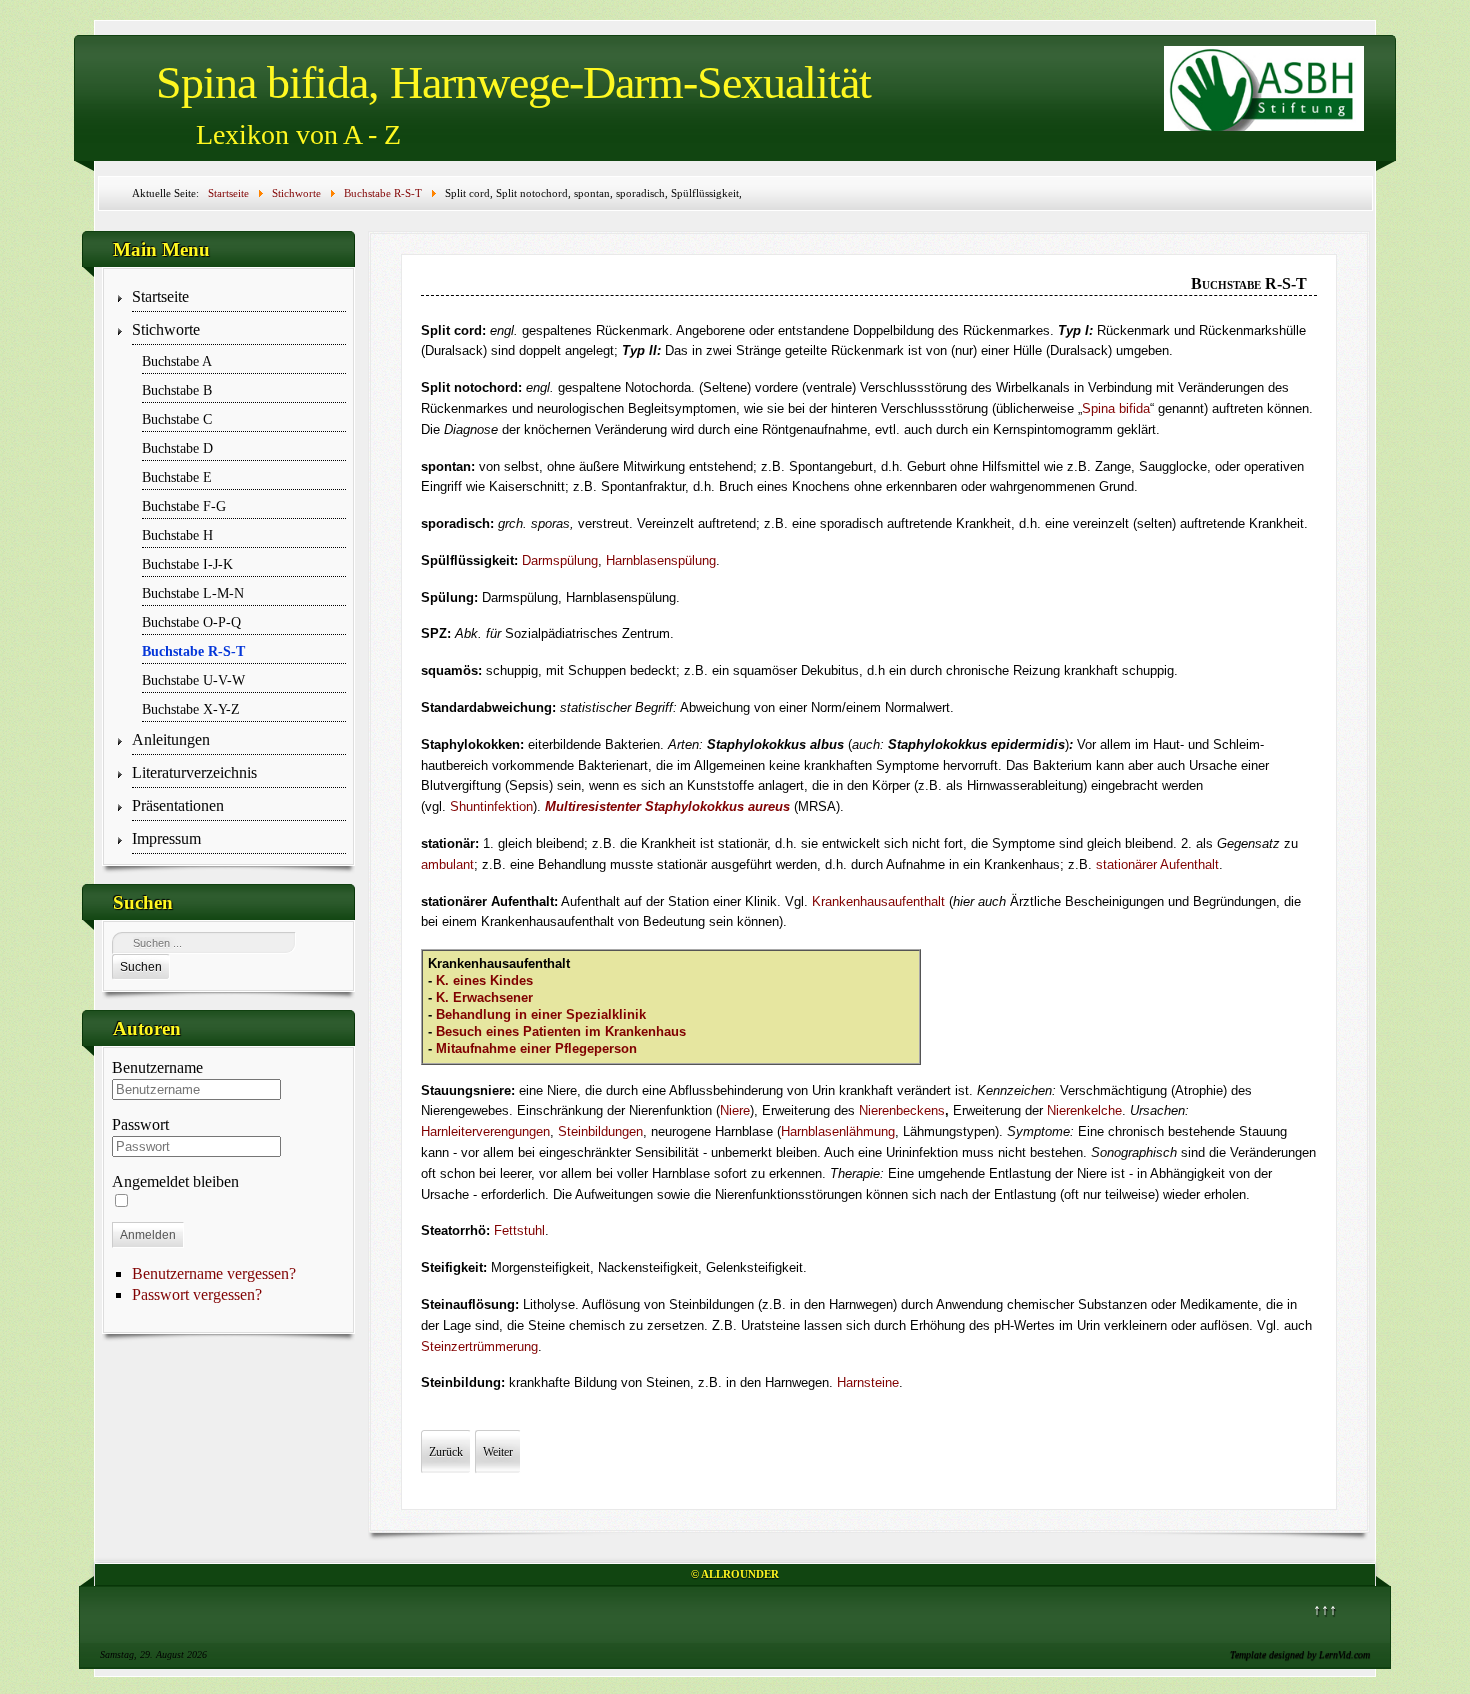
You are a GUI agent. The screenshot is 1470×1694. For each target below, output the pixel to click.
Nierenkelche (1084, 1110)
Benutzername (157, 1067)
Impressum (166, 838)
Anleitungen (171, 739)
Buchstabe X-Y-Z (191, 709)
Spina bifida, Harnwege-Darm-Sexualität (513, 82)
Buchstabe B (177, 390)
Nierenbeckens (902, 1110)
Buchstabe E (177, 477)
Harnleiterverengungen (485, 1131)
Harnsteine (868, 1382)
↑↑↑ (1325, 1609)
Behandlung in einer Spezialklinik (541, 1014)
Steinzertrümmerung (479, 1346)
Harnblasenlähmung (838, 1131)
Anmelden (148, 1235)
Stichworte (166, 329)
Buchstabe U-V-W (193, 680)
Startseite (160, 296)
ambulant (447, 864)
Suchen (141, 967)
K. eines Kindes (484, 980)
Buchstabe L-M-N (193, 593)
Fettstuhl (519, 1230)
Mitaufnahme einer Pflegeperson (536, 1048)
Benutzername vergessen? (214, 1273)
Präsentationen (178, 805)
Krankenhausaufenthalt (878, 901)
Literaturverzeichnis (194, 772)
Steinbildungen (600, 1131)
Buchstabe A (177, 361)
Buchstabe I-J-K (187, 564)
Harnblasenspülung (661, 560)
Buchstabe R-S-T (193, 651)
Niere (735, 1110)
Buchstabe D (177, 448)
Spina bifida (1116, 408)
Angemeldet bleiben (175, 1181)
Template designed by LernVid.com (1300, 1654)
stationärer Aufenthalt (1157, 864)
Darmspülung (560, 560)
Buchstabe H (177, 535)
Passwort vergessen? (197, 1294)
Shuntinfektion (491, 806)
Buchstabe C (177, 419)
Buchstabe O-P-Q (191, 622)
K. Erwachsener (484, 997)
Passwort (140, 1124)
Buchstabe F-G (184, 506)
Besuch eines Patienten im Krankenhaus (561, 1031)
